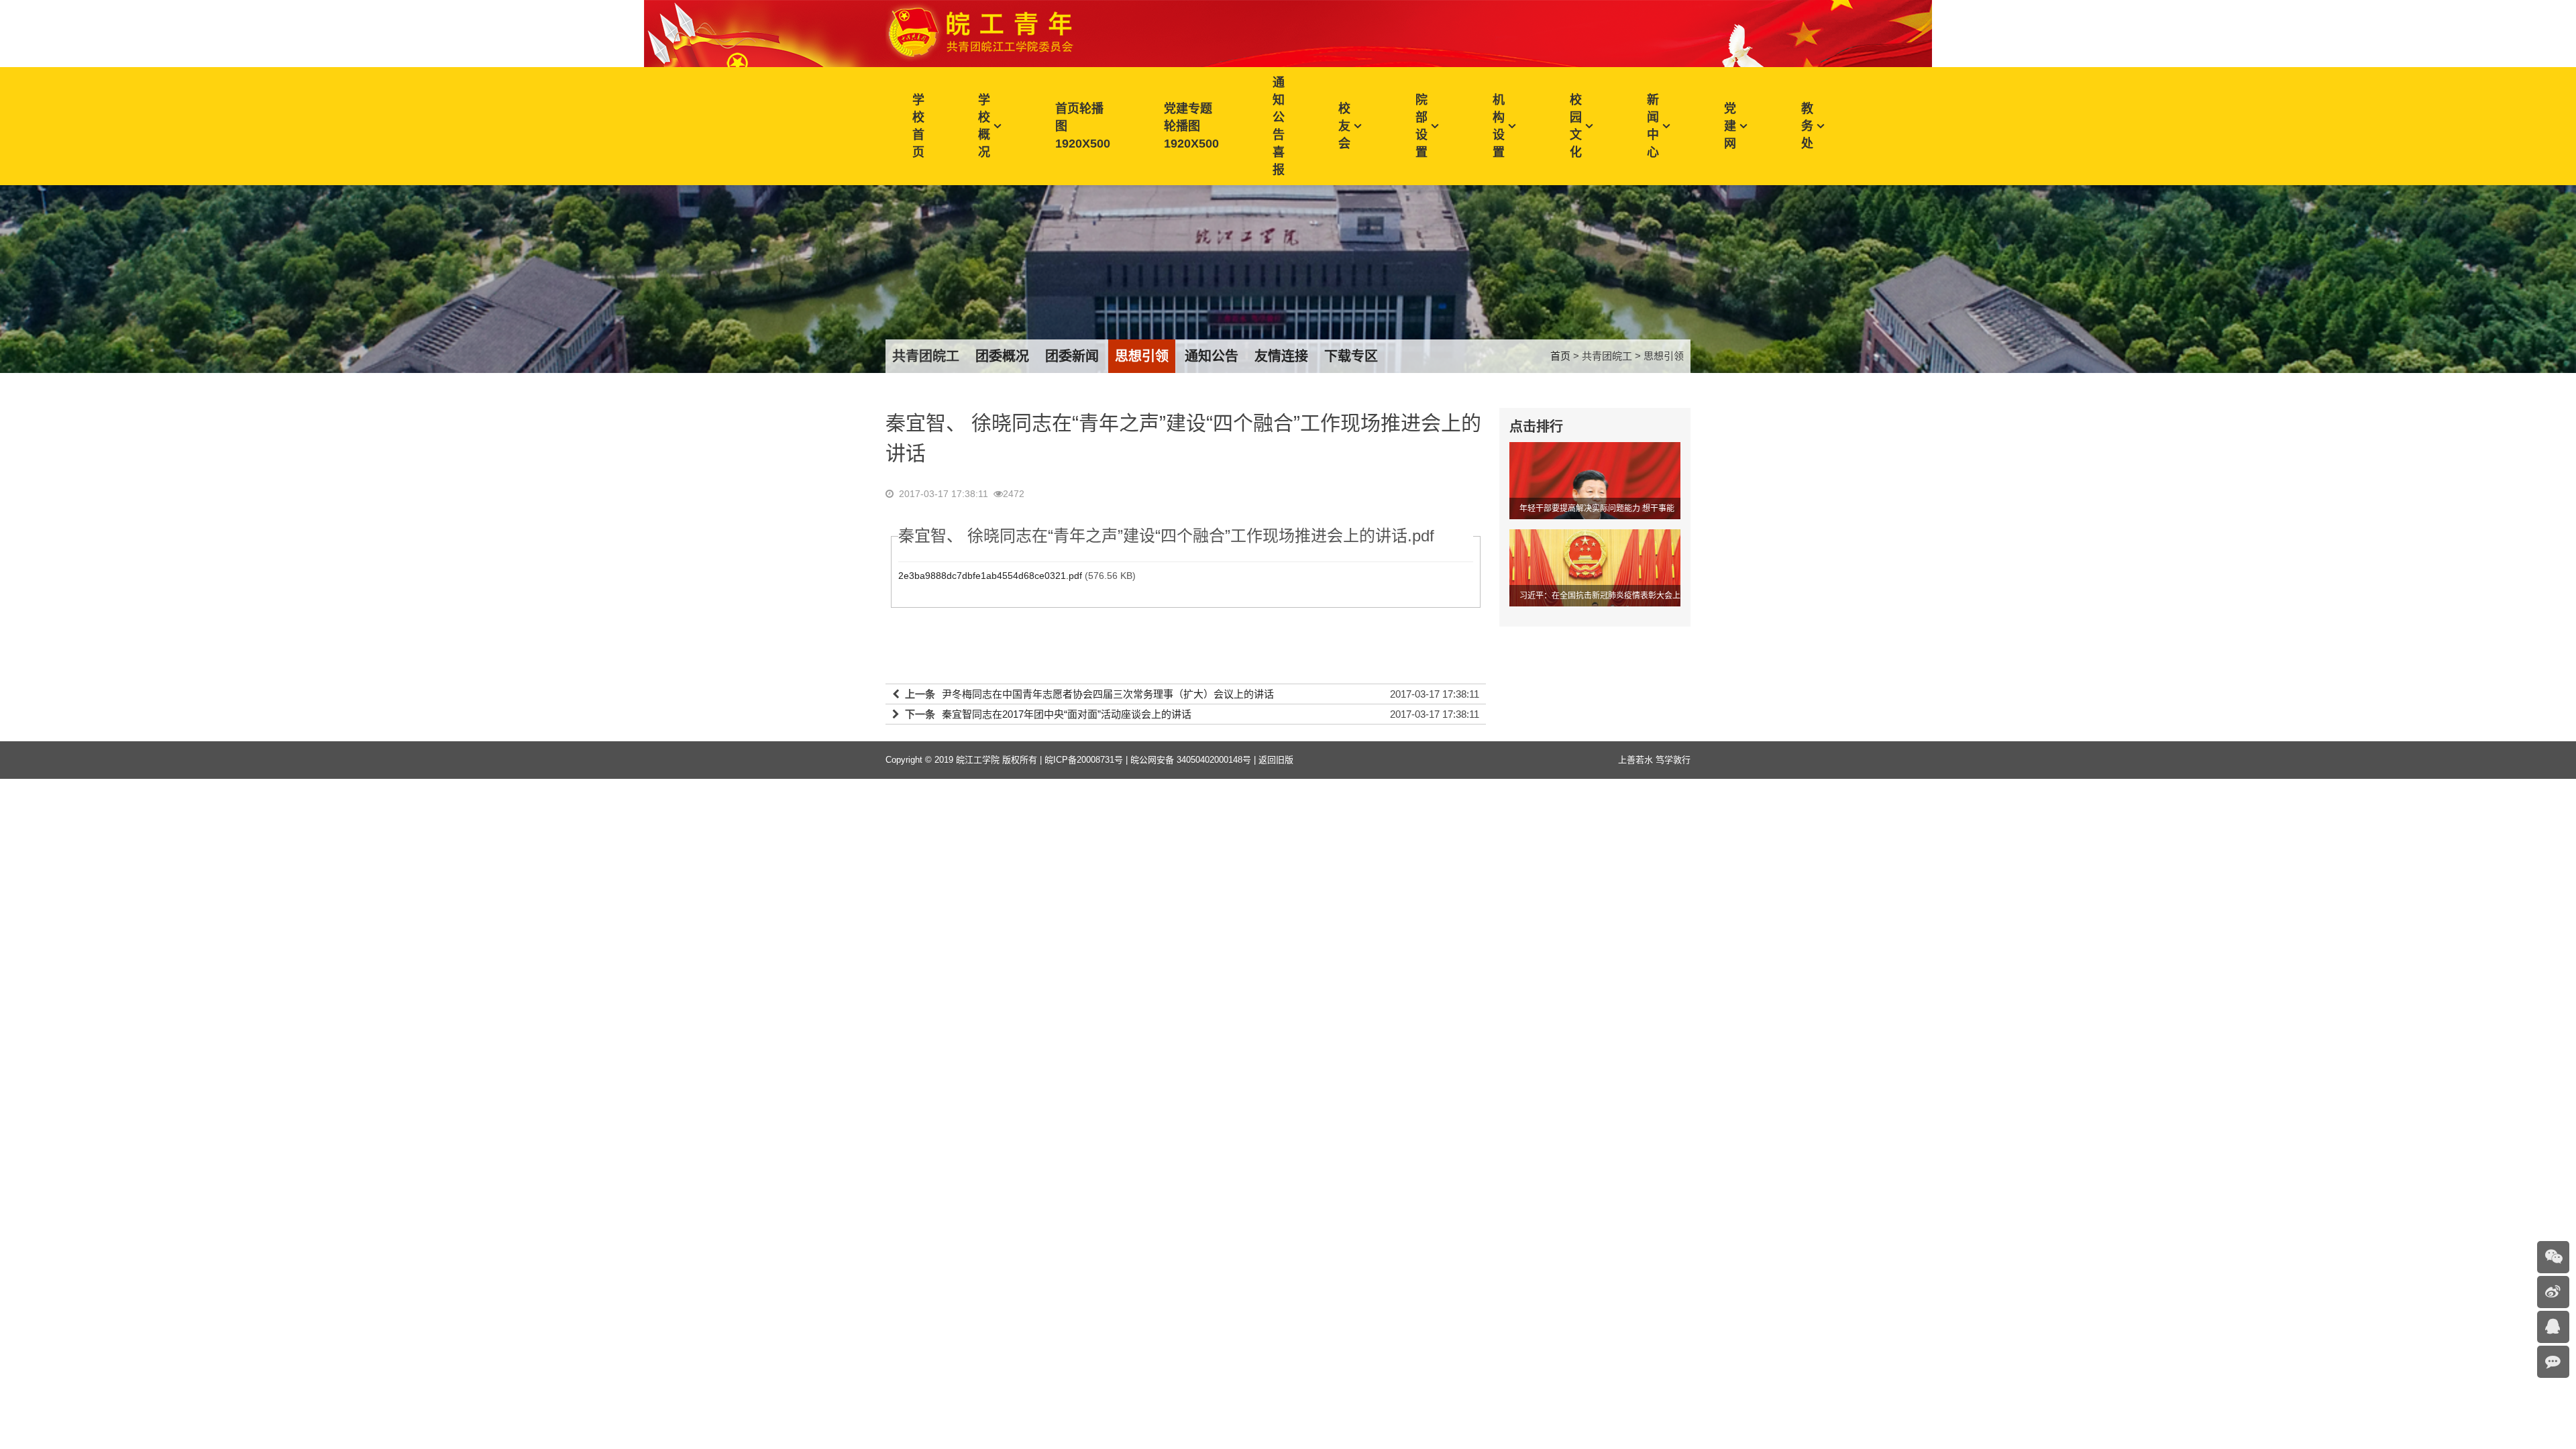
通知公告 (1212, 356)
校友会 (1344, 126)
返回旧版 (1276, 760)
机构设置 (1499, 126)
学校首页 (918, 126)
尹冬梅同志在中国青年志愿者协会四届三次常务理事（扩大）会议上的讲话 (1108, 694)
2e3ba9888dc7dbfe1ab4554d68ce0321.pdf (990, 576)
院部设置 (1421, 126)
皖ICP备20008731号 (1084, 760)
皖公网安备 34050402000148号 (1191, 760)
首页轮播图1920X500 (1083, 126)
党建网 (1730, 126)
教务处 (1807, 126)
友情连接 (1281, 356)
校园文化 (1576, 126)
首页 (1560, 356)
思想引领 (1142, 356)
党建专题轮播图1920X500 (1191, 126)
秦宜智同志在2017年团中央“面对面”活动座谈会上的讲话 (1067, 714)
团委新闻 (1072, 356)
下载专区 (1351, 356)
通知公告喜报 (1279, 126)
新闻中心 (1653, 126)
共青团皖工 (926, 356)
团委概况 (1002, 356)
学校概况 (984, 126)
